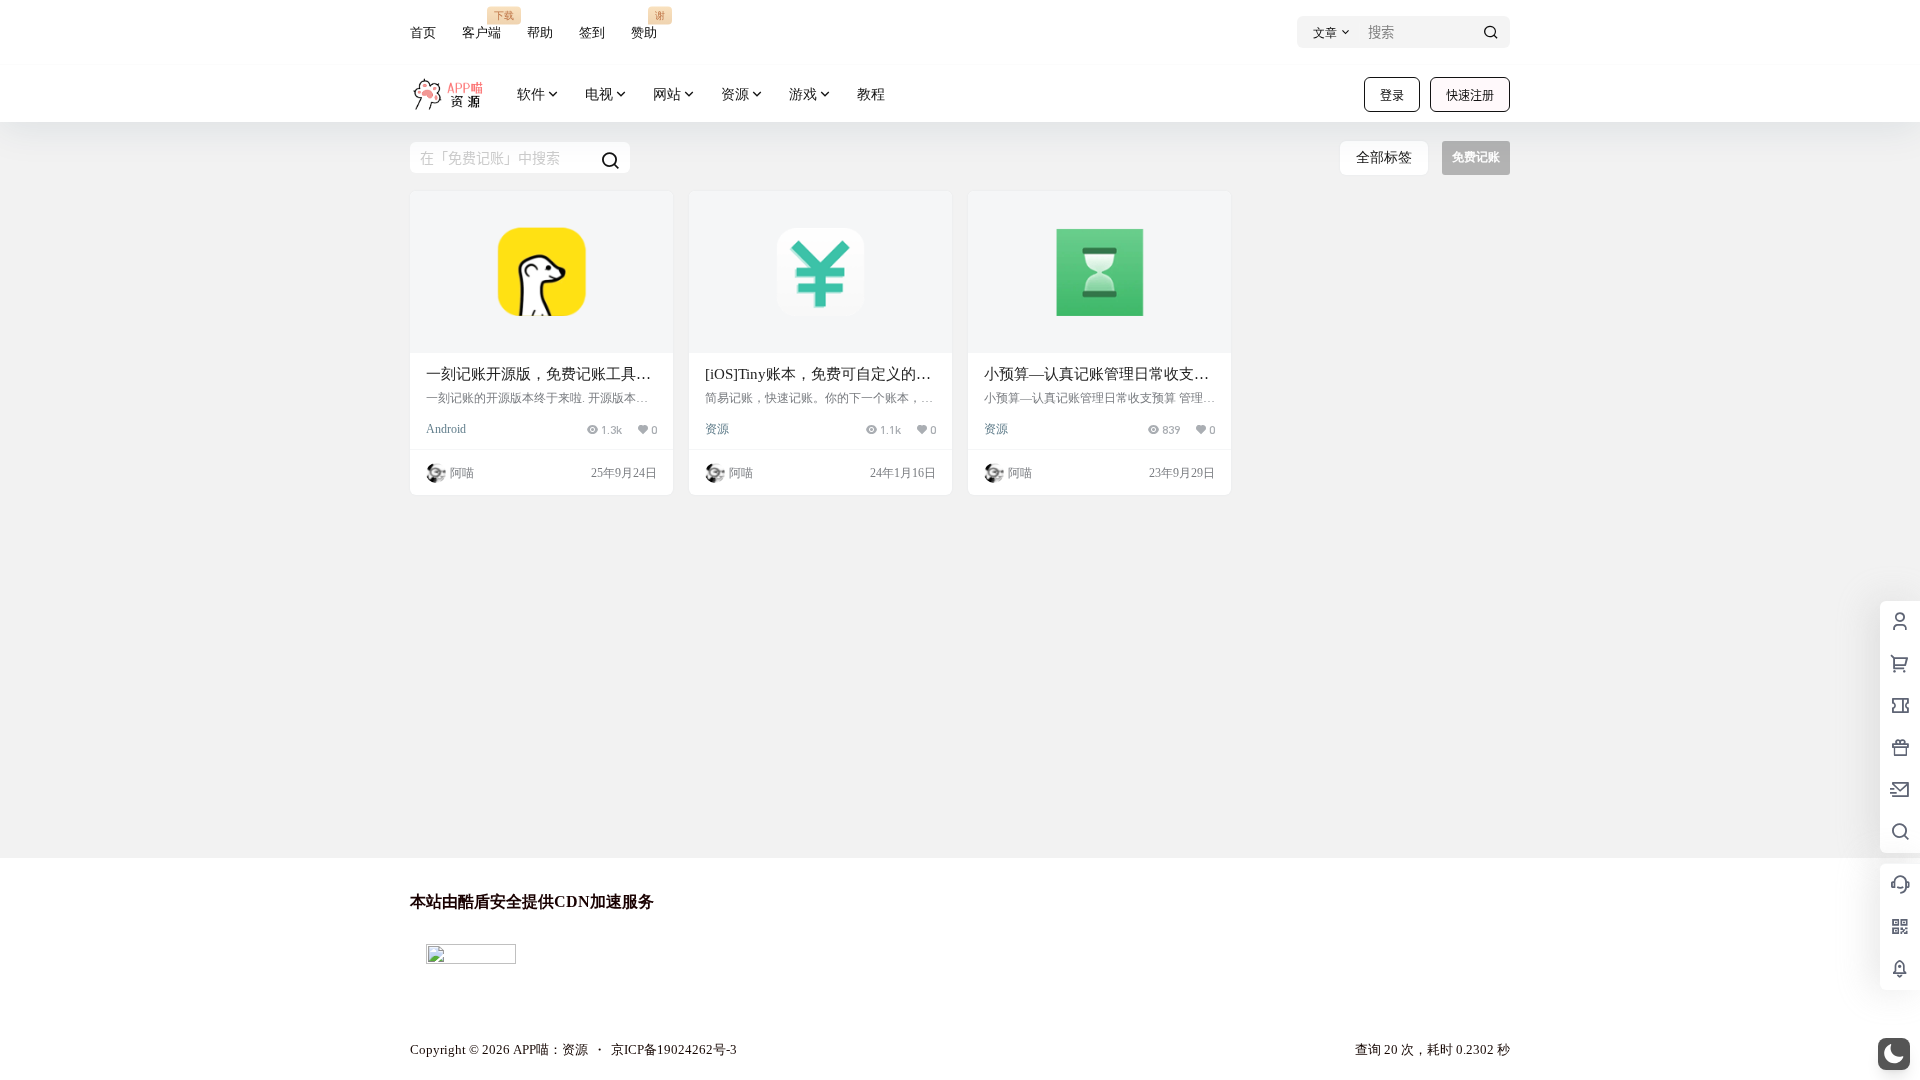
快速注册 (1470, 95)
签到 (592, 32)
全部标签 (1384, 157)
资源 (735, 94)
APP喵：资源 (549, 1049)
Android (446, 429)
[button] (1894, 1054)
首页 (423, 32)
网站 (667, 94)
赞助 (644, 24)
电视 (599, 94)
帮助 (540, 32)
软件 (531, 94)
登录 (1392, 95)
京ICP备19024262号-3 (674, 1049)
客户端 (481, 24)
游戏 (803, 94)
